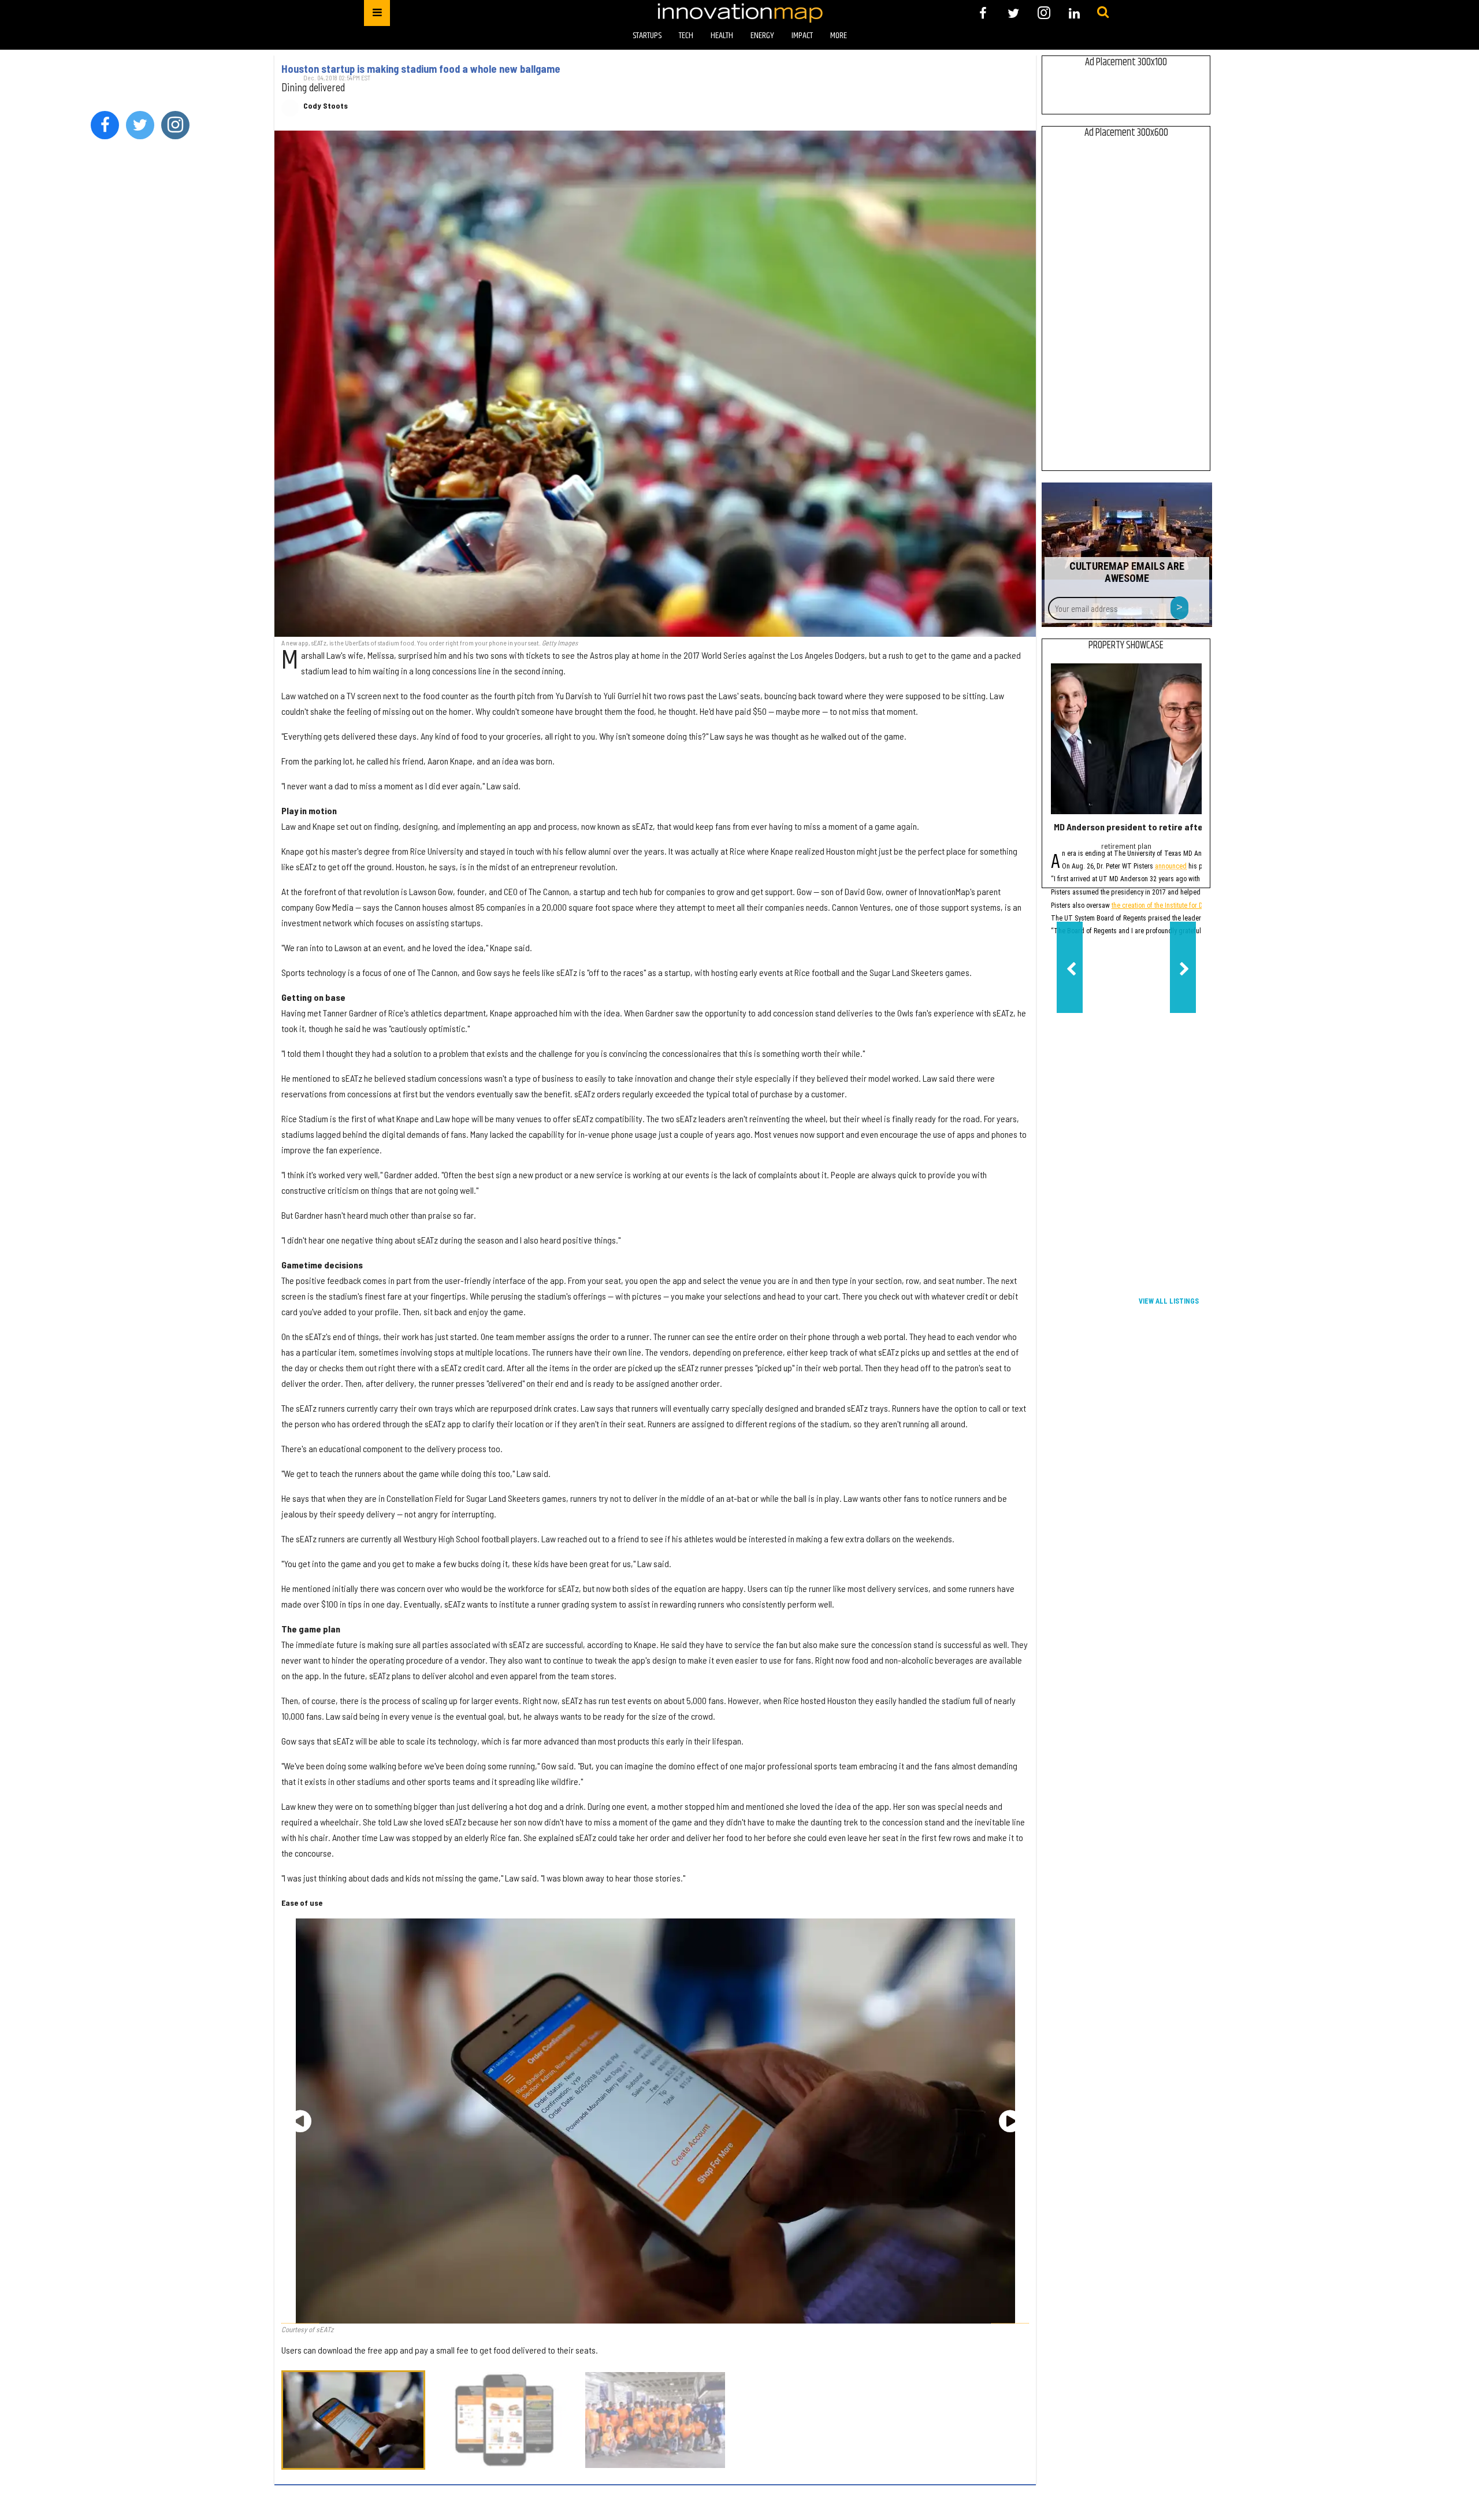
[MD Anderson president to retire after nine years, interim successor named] (1126, 739)
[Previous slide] (300, 2121)
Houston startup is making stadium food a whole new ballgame (421, 69)
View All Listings (1169, 1301)
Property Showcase (1126, 645)
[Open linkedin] (1074, 13)
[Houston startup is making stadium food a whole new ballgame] (655, 384)
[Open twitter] (1014, 13)
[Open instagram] (1044, 13)
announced (1171, 867)
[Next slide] (1010, 2121)
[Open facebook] (983, 13)
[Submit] (1103, 13)
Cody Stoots (326, 106)
